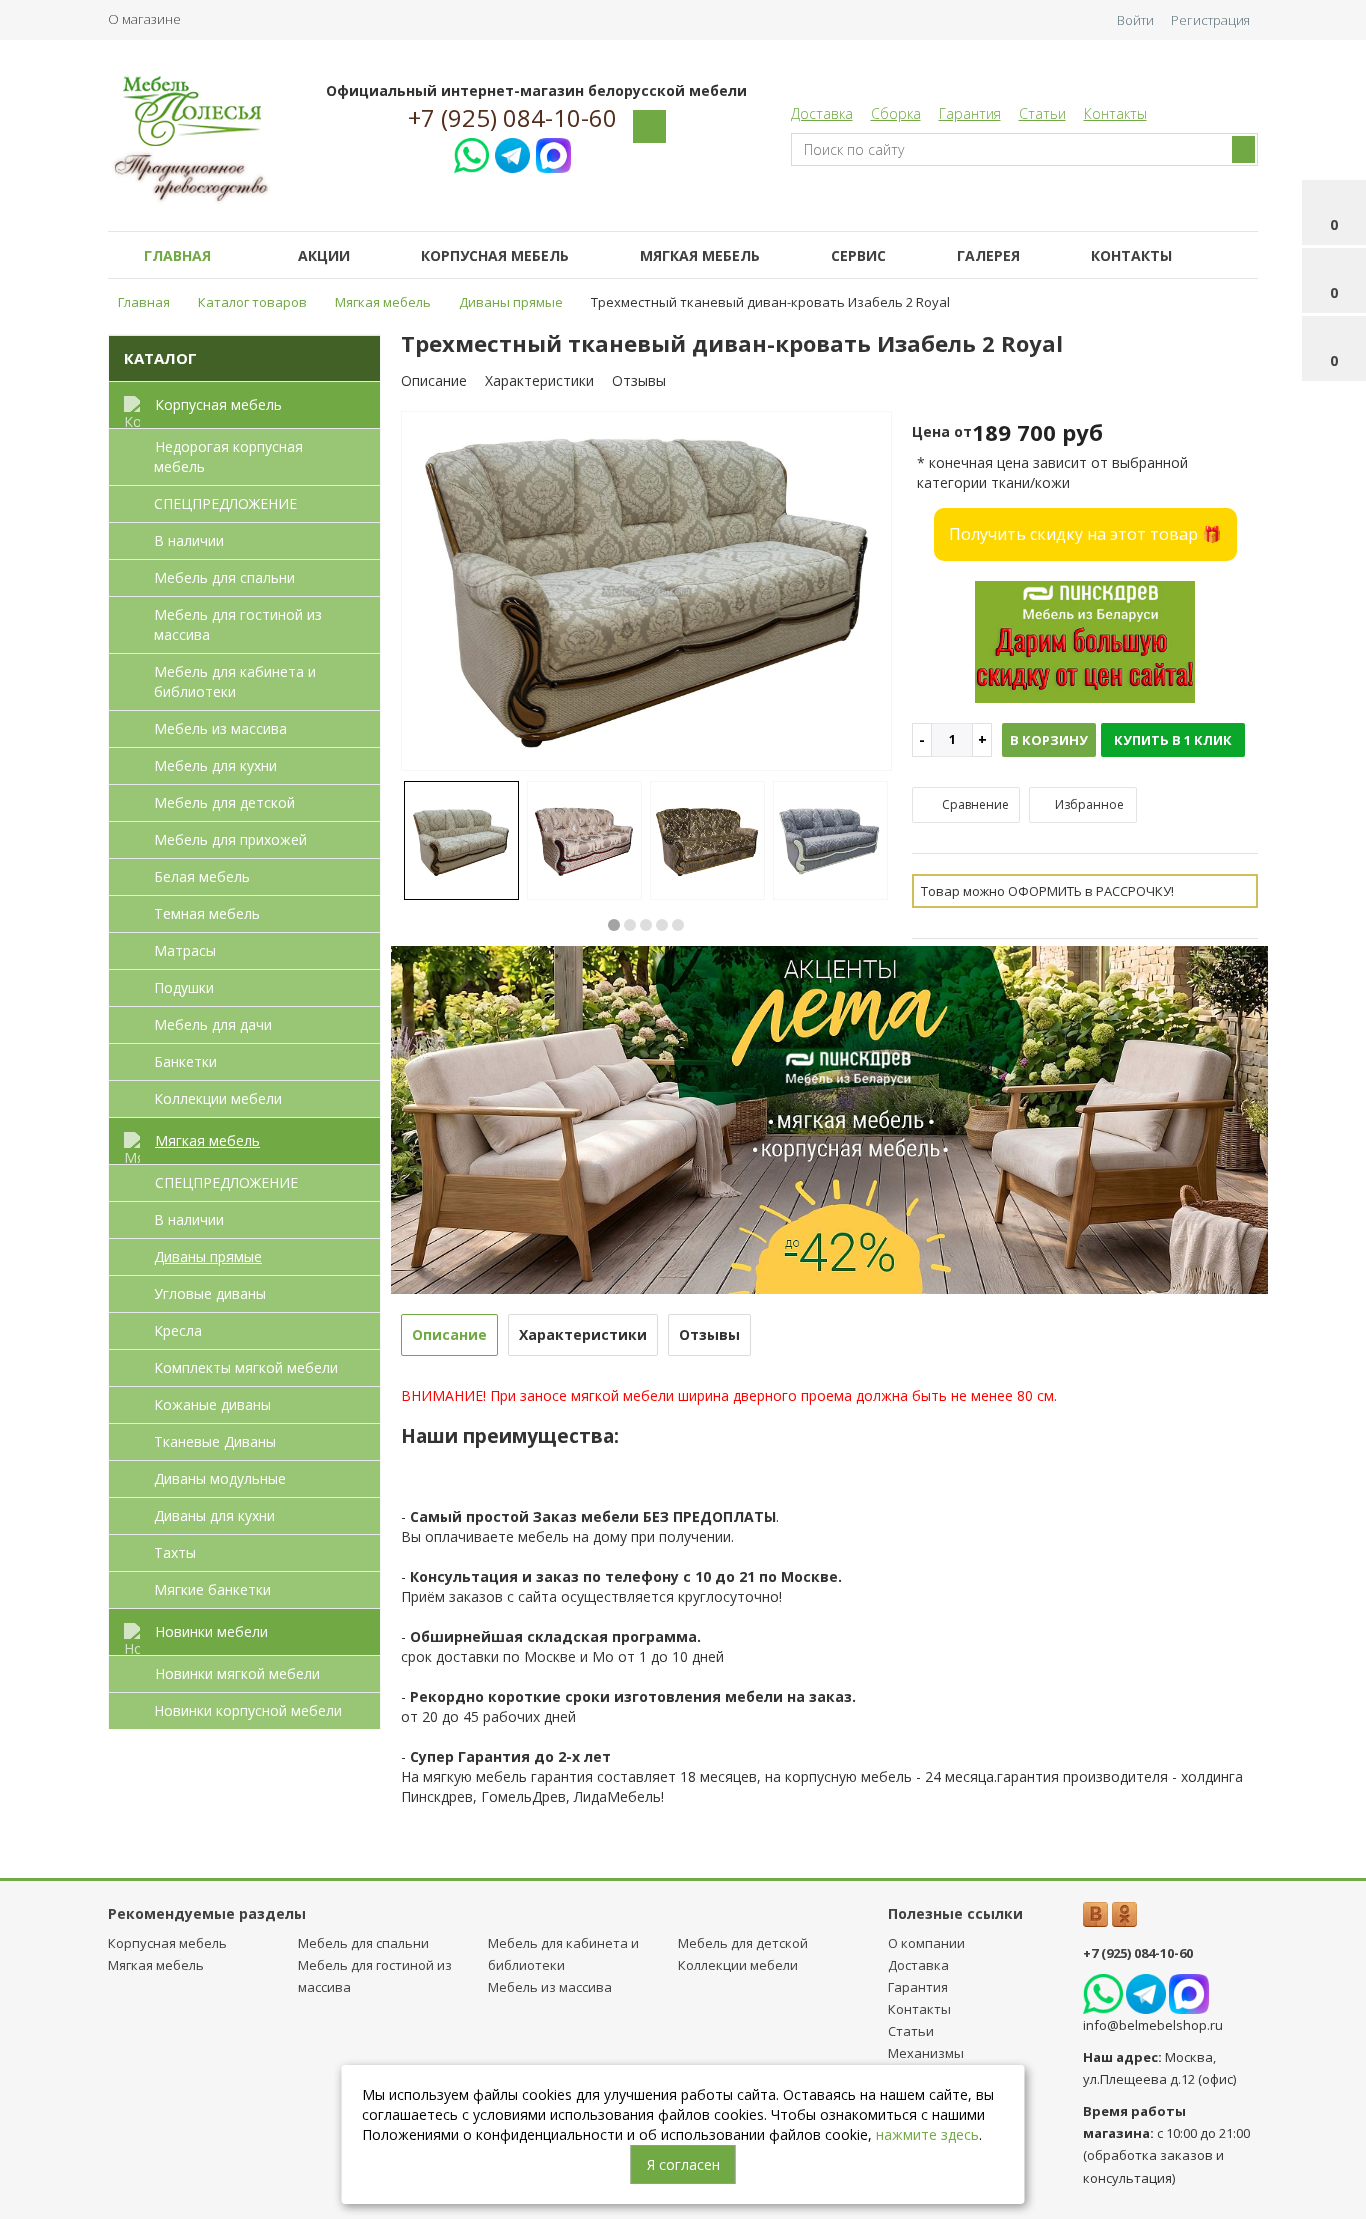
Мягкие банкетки (212, 1589)
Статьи (1042, 113)
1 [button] (614, 925)
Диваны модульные (220, 1478)
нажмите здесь (927, 2134)
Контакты (1115, 113)
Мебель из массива (220, 728)
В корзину (1049, 740)
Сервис (858, 255)
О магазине (144, 19)
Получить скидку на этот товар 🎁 (1085, 534)
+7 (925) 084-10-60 (512, 118)
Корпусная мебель (495, 255)
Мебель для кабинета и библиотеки (235, 681)
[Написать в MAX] (553, 152)
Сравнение (974, 804)
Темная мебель (207, 913)
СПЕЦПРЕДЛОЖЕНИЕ (225, 503)
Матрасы (185, 950)
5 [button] (678, 925)
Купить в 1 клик (1173, 740)
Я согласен (683, 2164)
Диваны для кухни (214, 1515)
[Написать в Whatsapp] (471, 152)
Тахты (175, 1552)
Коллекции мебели (218, 1098)
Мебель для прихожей (230, 839)
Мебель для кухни (215, 765)
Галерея (988, 255)
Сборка (896, 113)
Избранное (1088, 804)
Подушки (184, 987)
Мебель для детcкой (224, 802)
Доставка (822, 113)
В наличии (189, 540)
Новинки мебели (211, 1631)
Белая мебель (202, 876)
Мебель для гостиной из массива (238, 624)
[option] (647, 592)
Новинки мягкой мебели (237, 1673)
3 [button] (646, 925)
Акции (324, 255)
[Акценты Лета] (830, 1118)
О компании (926, 1943)
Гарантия (970, 113)
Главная (177, 255)
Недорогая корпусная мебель (228, 456)
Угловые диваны (210, 1293)
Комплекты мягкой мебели (246, 1367)
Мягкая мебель (700, 255)
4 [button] (662, 925)
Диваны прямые (208, 1256)
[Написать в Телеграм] (512, 152)
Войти (1135, 20)
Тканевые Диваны (215, 1441)
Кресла (178, 1330)
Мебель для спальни (224, 577)
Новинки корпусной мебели (248, 1710)
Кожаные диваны (212, 1404)
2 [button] (630, 925)
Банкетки (185, 1061)
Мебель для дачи (213, 1024)
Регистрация (1210, 20)
